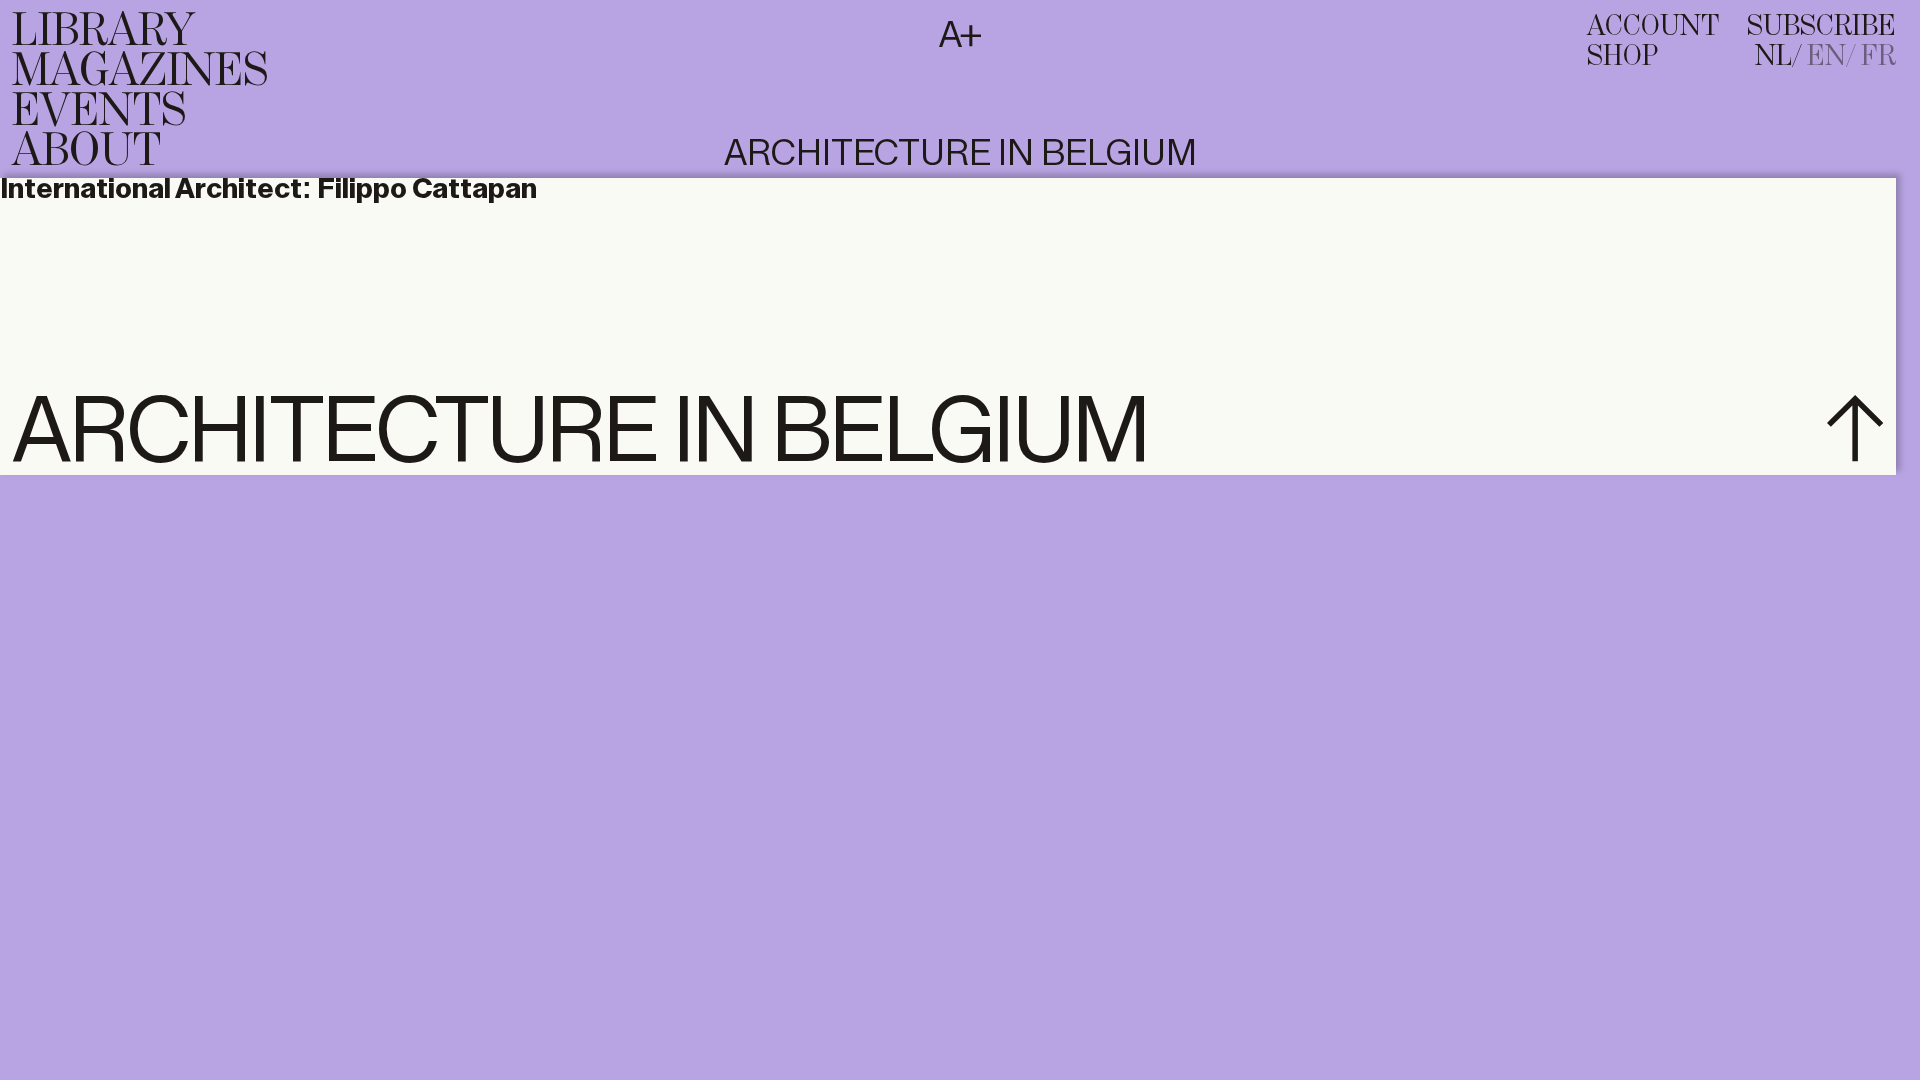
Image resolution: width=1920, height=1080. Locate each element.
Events (99, 112)
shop (1622, 57)
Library (103, 32)
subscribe (1821, 27)
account (1653, 27)
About (86, 152)
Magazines (140, 72)
